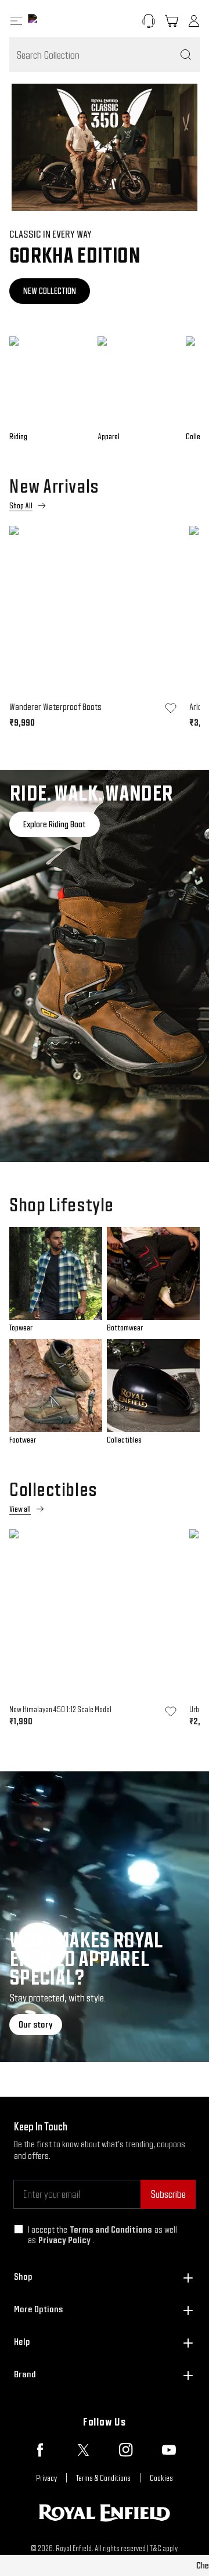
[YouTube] (169, 2450)
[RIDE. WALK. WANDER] (105, 966)
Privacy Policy (64, 2240)
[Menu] (16, 21)
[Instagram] (126, 2450)
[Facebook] (40, 2450)
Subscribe (168, 2194)
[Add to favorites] (171, 708)
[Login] (194, 21)
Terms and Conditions (111, 2229)
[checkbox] (19, 2229)
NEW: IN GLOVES (54, 291)
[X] (83, 2450)
